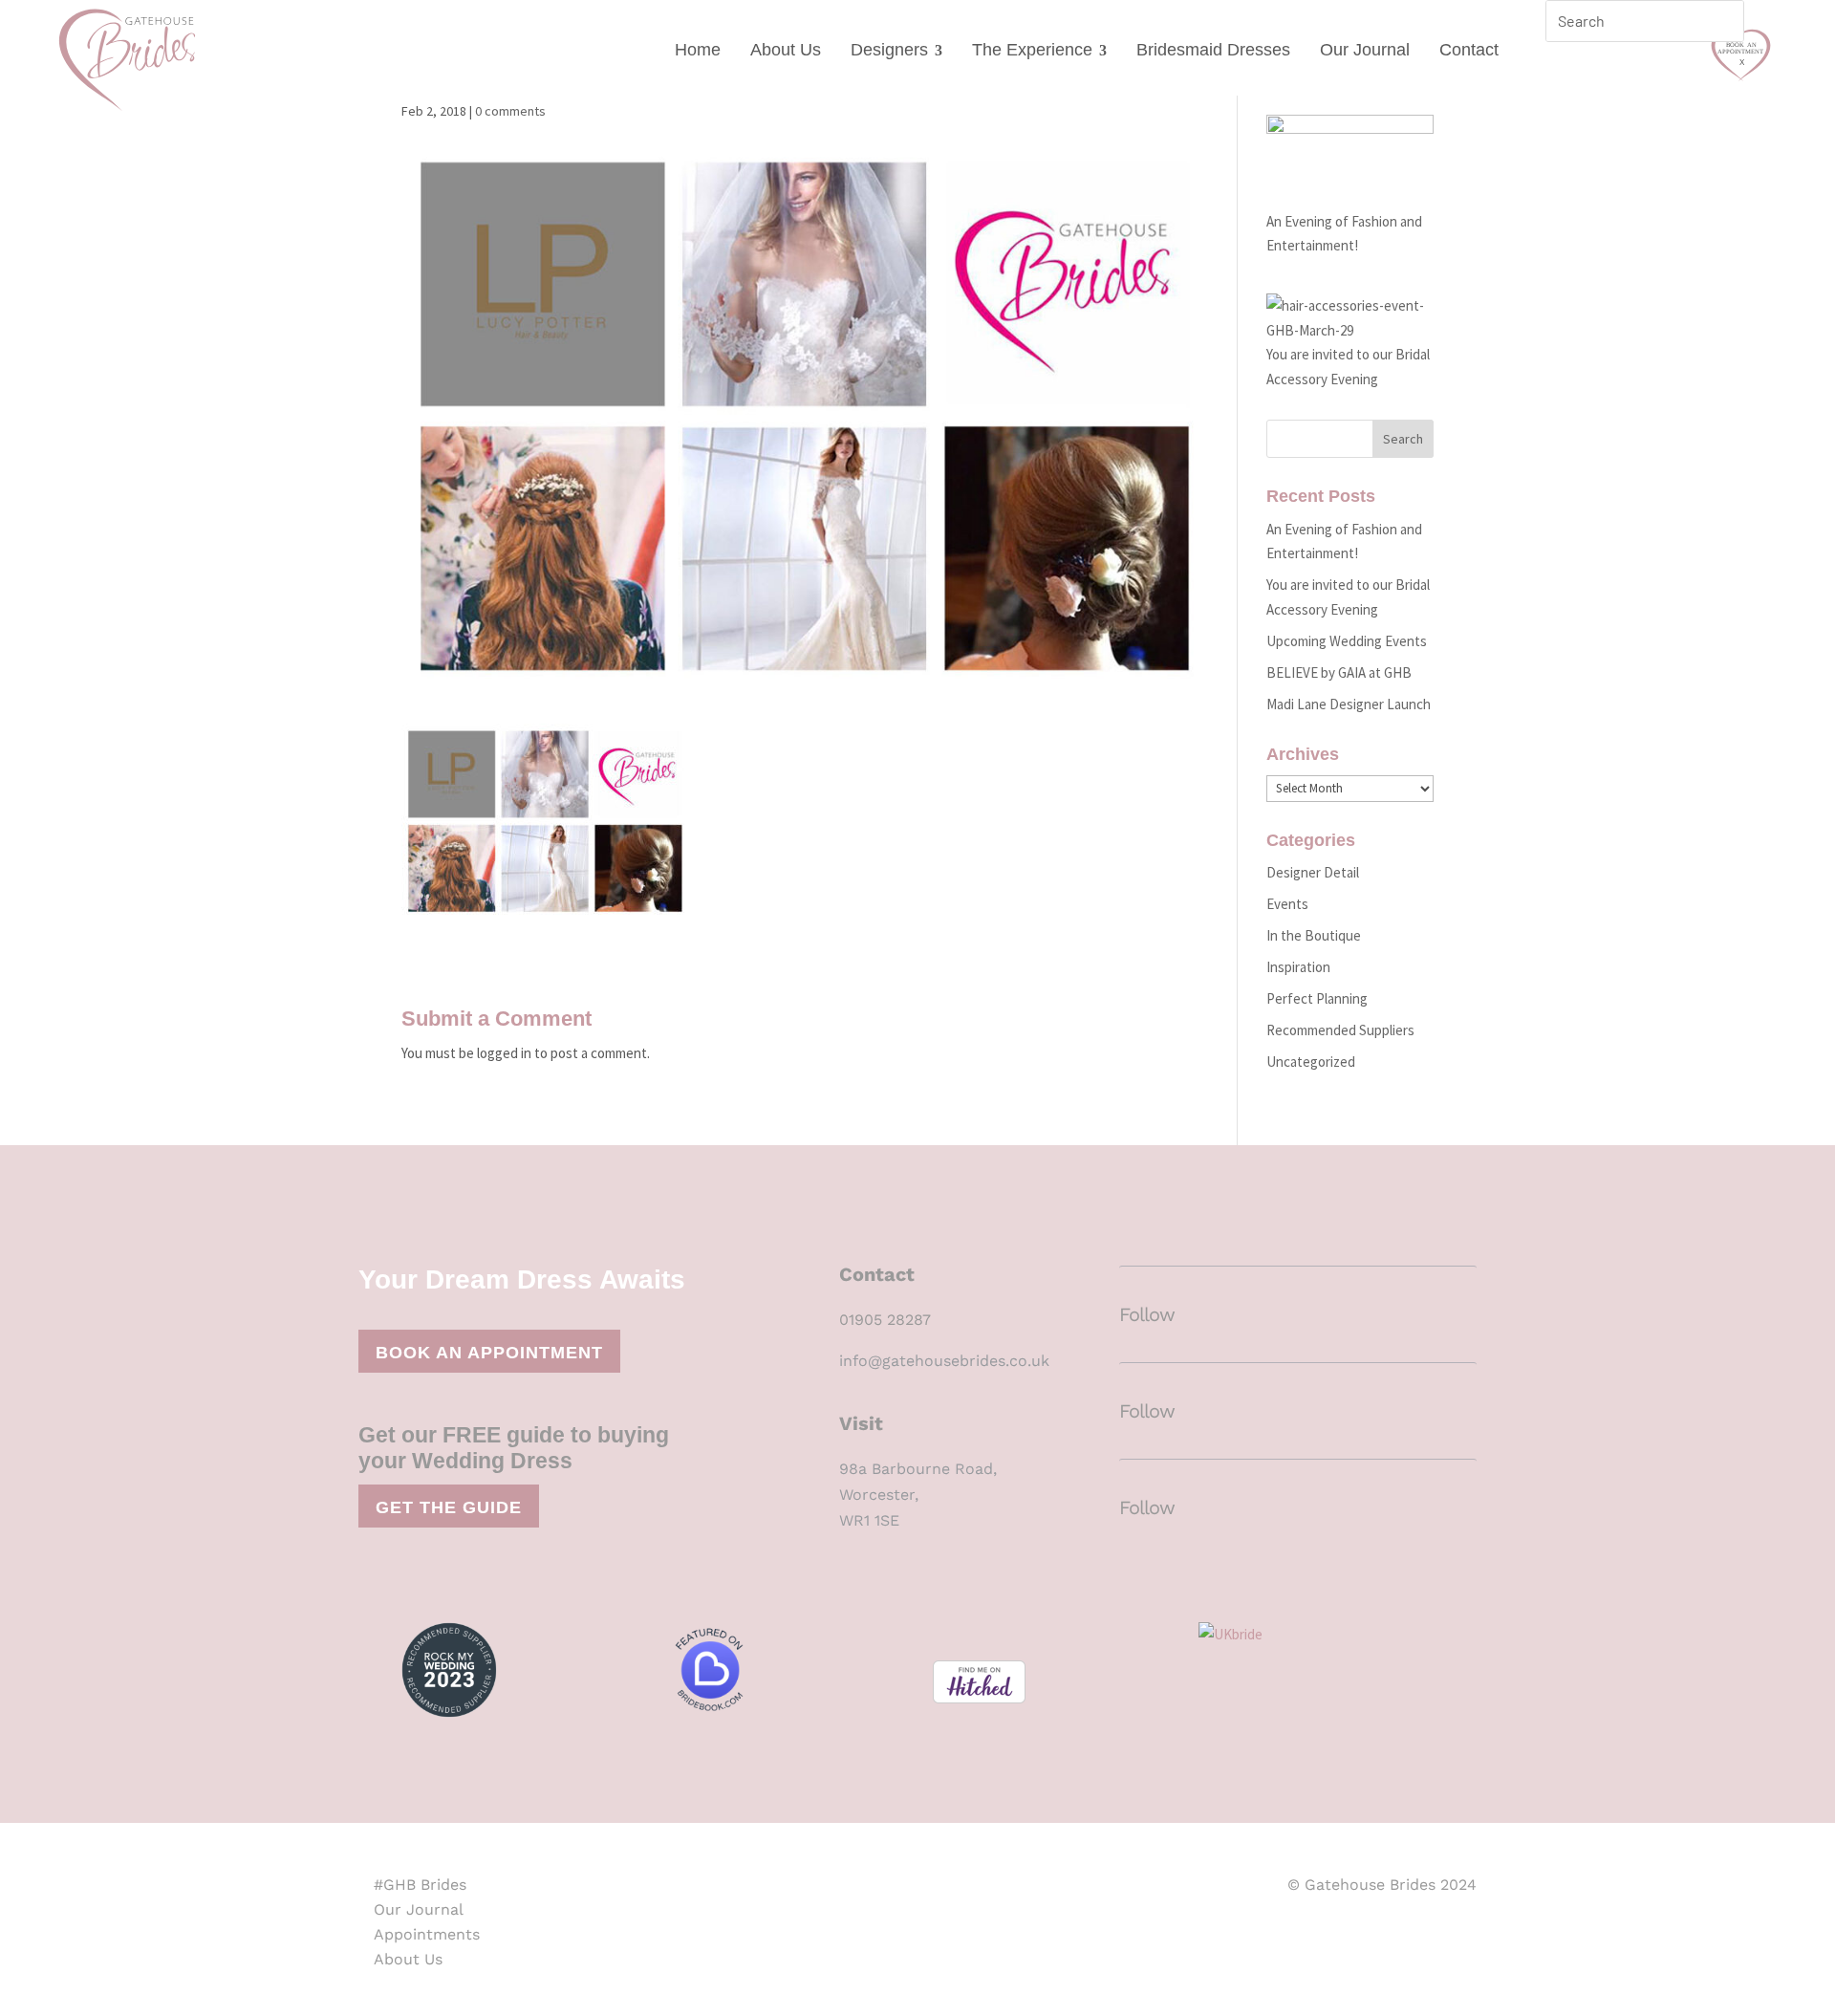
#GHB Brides (420, 1885)
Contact (1469, 50)
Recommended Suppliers (1340, 1030)
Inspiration (1298, 967)
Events (1287, 904)
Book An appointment (489, 1353)
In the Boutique (1314, 935)
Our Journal (1365, 50)
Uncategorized (1311, 1062)
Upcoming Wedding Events (1347, 641)
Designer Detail (1313, 872)
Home (698, 50)
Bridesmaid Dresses (1213, 50)
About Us (786, 50)
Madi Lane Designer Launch (1349, 704)
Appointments (427, 1934)
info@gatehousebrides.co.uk (944, 1361)
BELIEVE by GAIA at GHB (1339, 672)
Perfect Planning (1317, 998)
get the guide (449, 1507)
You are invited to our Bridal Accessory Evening (1348, 367)
